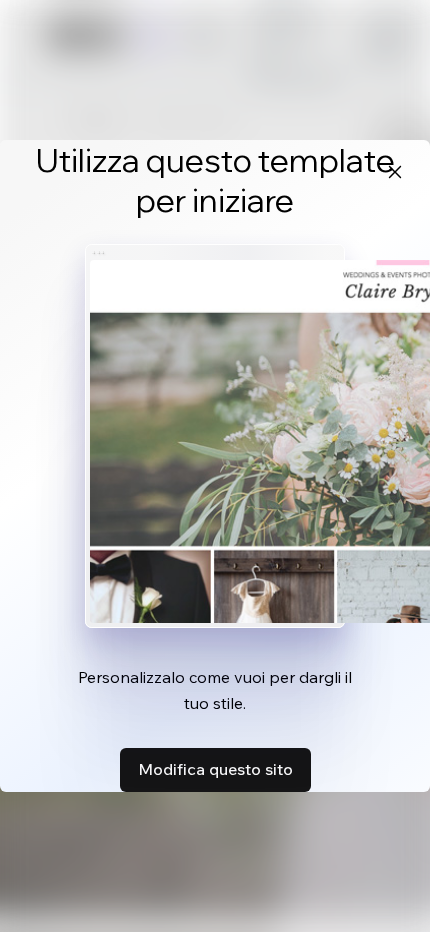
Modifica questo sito (215, 769)
